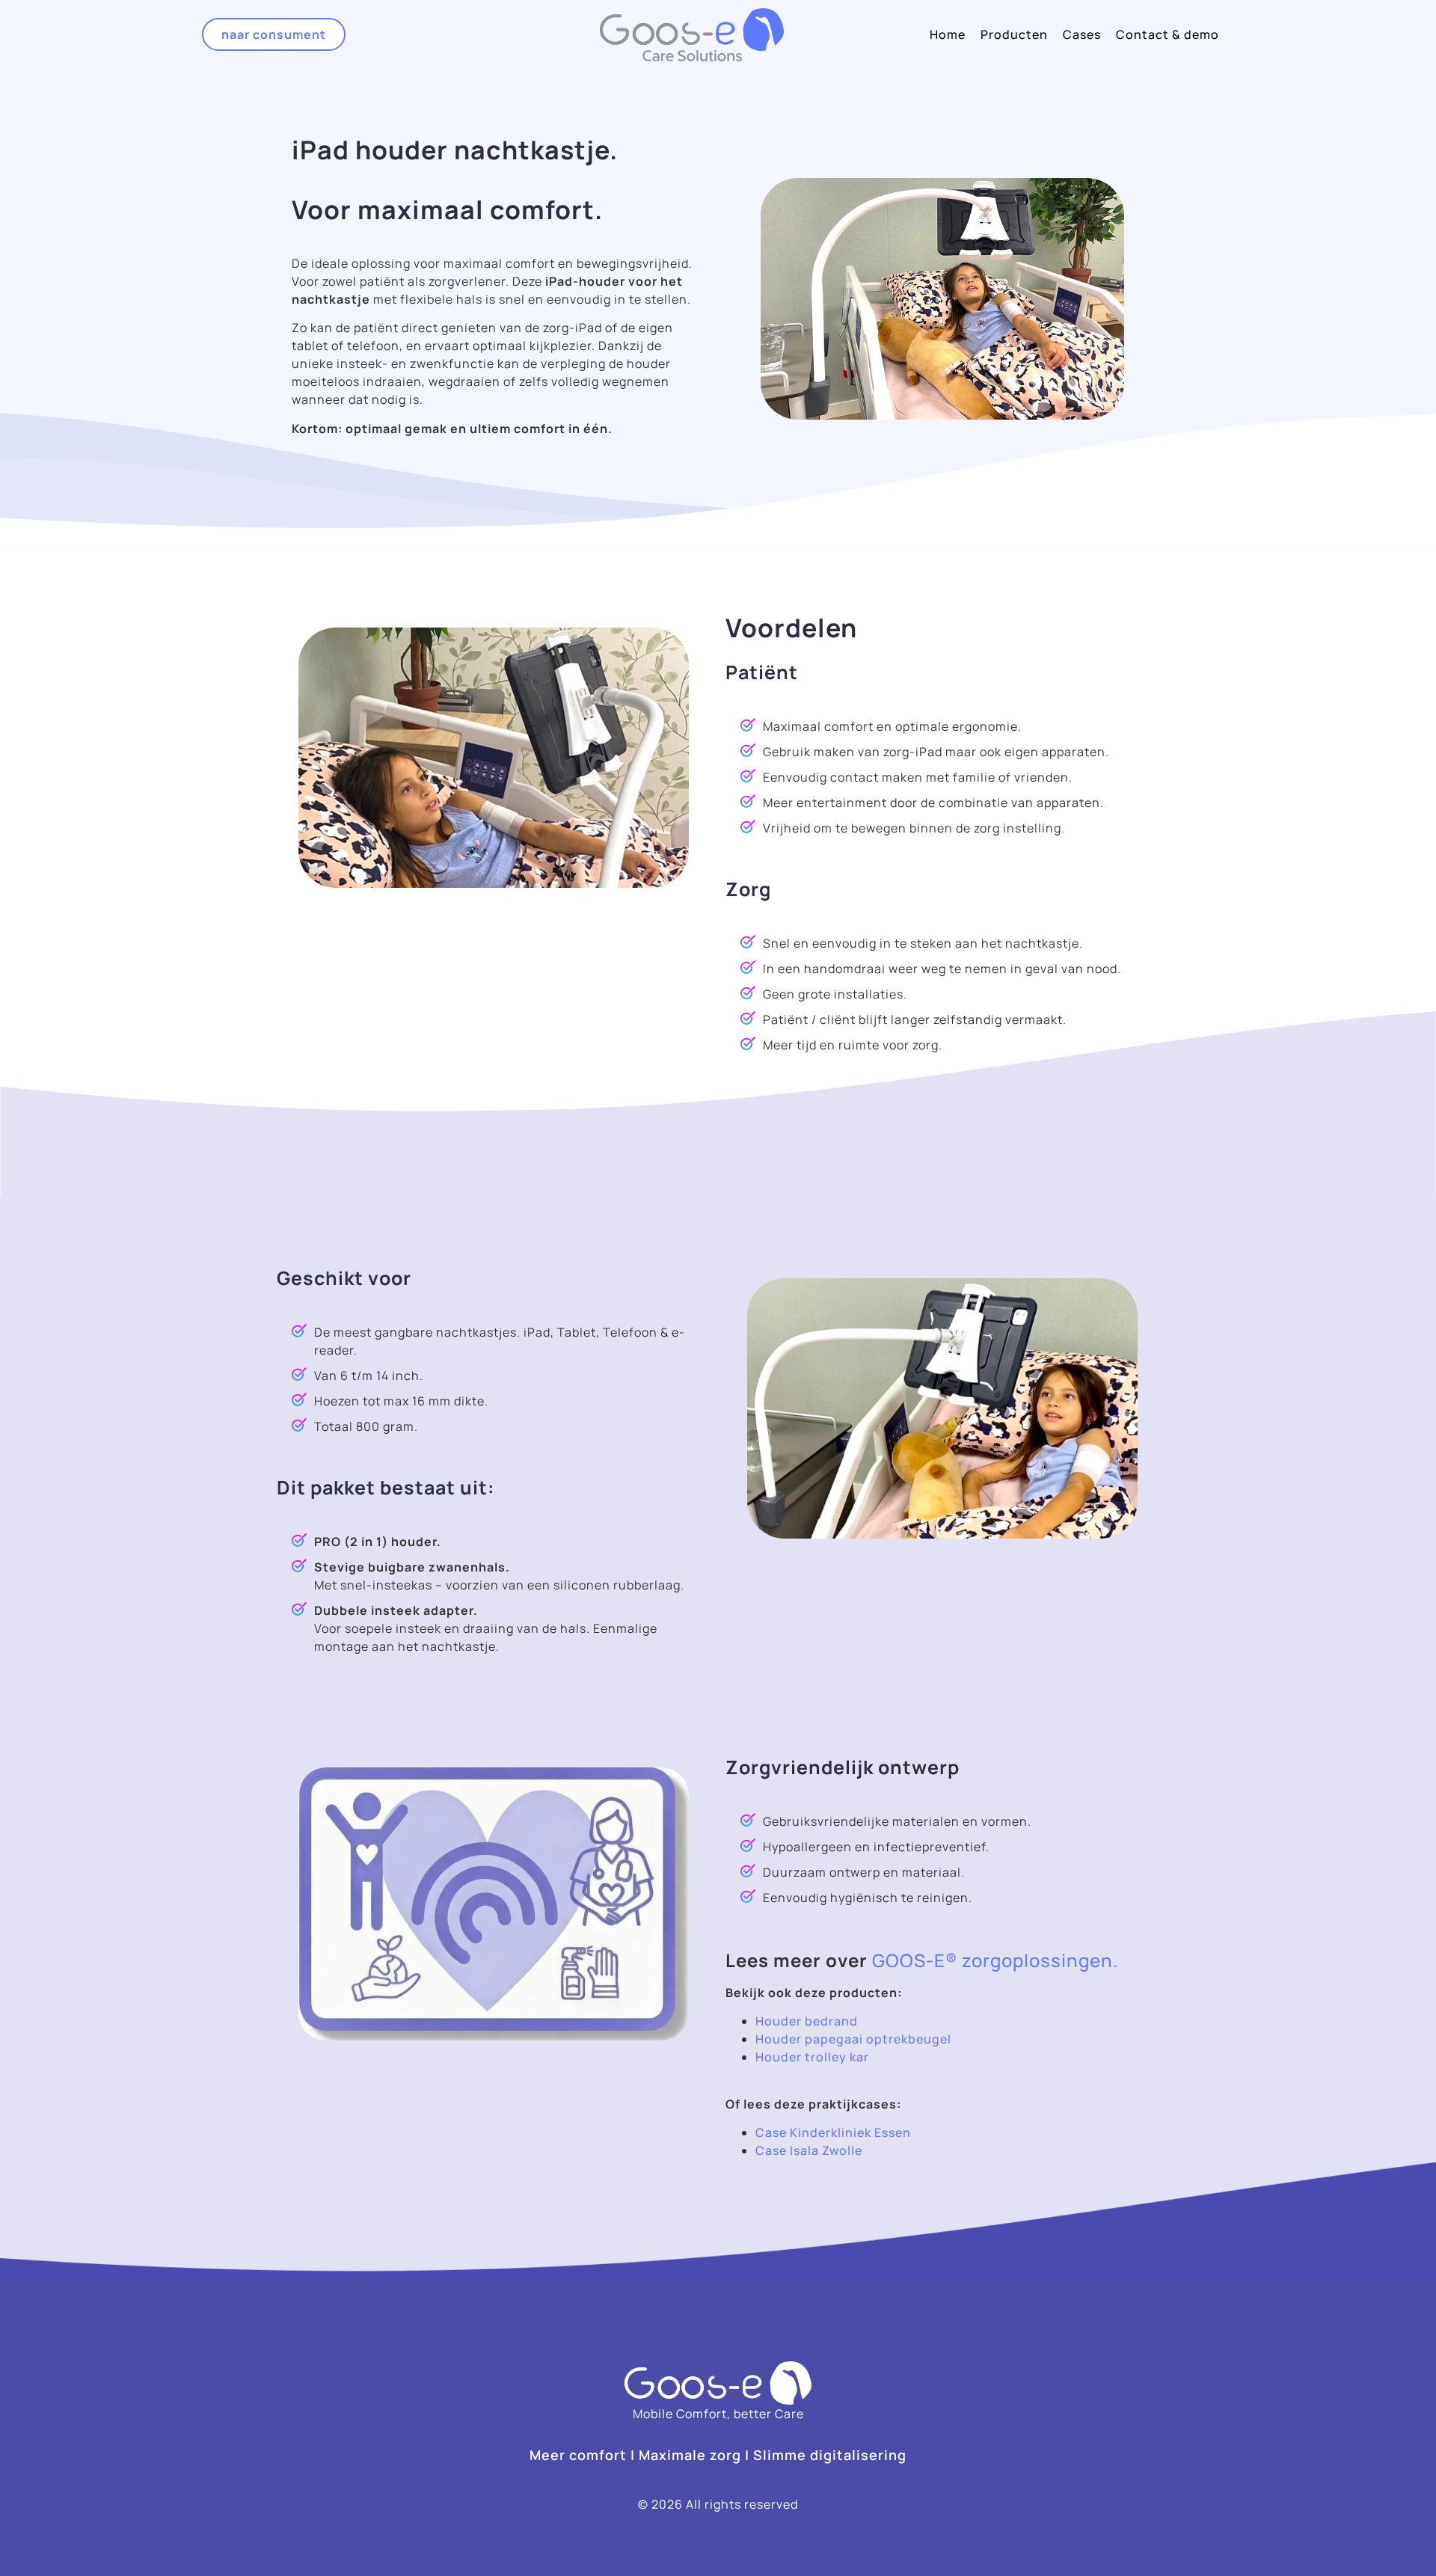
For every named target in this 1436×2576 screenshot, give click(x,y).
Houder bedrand (808, 2021)
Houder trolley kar (812, 2057)
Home (948, 34)
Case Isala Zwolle (809, 2150)
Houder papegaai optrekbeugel (853, 2039)
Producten (1014, 34)
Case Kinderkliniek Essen (833, 2132)
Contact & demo (1167, 34)
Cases (1082, 34)
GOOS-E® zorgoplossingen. (995, 1960)
